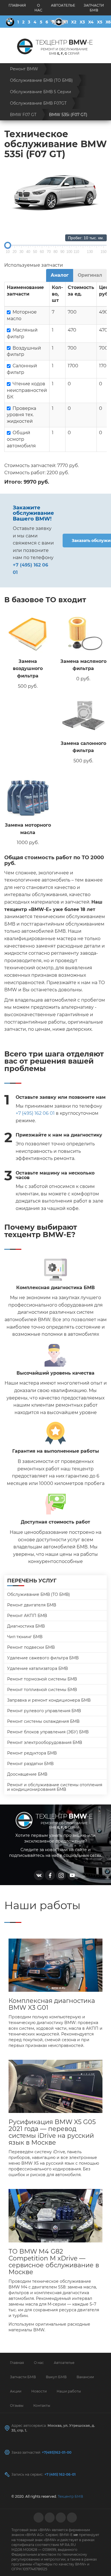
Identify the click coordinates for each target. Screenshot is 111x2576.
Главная (17, 5)
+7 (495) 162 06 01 (35, 1113)
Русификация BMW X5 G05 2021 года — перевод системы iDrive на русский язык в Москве (52, 2132)
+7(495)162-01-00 (57, 2452)
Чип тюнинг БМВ (25, 1637)
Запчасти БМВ (94, 8)
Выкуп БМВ (56, 2377)
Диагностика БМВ (26, 1626)
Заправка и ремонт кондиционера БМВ (49, 1700)
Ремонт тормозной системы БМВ (42, 1679)
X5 (100, 22)
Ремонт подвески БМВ (31, 1647)
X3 (82, 22)
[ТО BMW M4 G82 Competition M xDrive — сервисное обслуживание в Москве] (55, 2216)
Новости (39, 2391)
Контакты (42, 2405)
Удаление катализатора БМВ (37, 1668)
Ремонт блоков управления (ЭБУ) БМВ (48, 1732)
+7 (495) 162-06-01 (60, 2474)
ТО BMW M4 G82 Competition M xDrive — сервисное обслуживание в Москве (54, 2262)
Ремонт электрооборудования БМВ (45, 1742)
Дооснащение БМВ (27, 1774)
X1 (66, 22)
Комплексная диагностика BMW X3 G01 (52, 2004)
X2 (74, 22)
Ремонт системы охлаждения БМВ (43, 1721)
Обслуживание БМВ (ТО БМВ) (39, 1594)
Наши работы (69, 2391)
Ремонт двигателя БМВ (32, 1605)
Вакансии (85, 2377)
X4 (91, 22)
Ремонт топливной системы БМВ (42, 1690)
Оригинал (90, 275)
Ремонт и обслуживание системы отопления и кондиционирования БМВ (55, 1787)
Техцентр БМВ (70, 2496)
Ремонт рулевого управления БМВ (44, 1711)
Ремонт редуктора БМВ (32, 1753)
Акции (16, 2391)
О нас (38, 8)
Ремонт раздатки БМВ (30, 1764)
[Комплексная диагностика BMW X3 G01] (55, 1965)
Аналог (60, 275)
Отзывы (17, 2405)
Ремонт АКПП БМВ (27, 1616)
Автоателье (63, 5)
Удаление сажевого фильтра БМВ (43, 1658)
